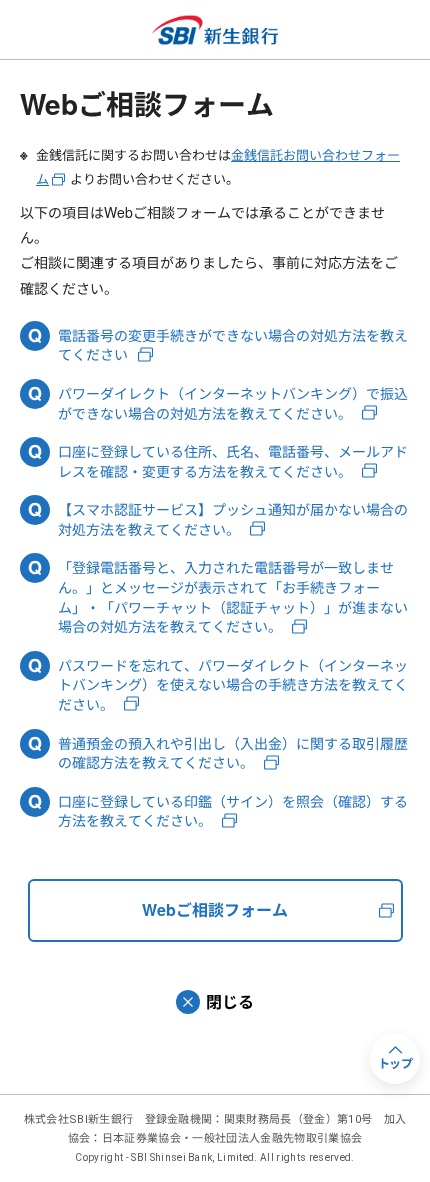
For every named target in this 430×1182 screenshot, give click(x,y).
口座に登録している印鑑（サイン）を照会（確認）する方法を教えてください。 (233, 811)
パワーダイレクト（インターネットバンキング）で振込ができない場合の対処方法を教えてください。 (233, 403)
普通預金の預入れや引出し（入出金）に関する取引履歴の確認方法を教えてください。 (233, 753)
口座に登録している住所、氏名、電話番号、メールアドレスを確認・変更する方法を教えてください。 (233, 461)
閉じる (230, 1001)
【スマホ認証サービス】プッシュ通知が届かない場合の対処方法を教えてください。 (233, 519)
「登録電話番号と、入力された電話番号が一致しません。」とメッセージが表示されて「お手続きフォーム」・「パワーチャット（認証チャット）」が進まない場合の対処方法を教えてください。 (233, 597)
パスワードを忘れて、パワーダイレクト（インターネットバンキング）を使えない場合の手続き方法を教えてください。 (233, 685)
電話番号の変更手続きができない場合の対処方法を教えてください (233, 345)
